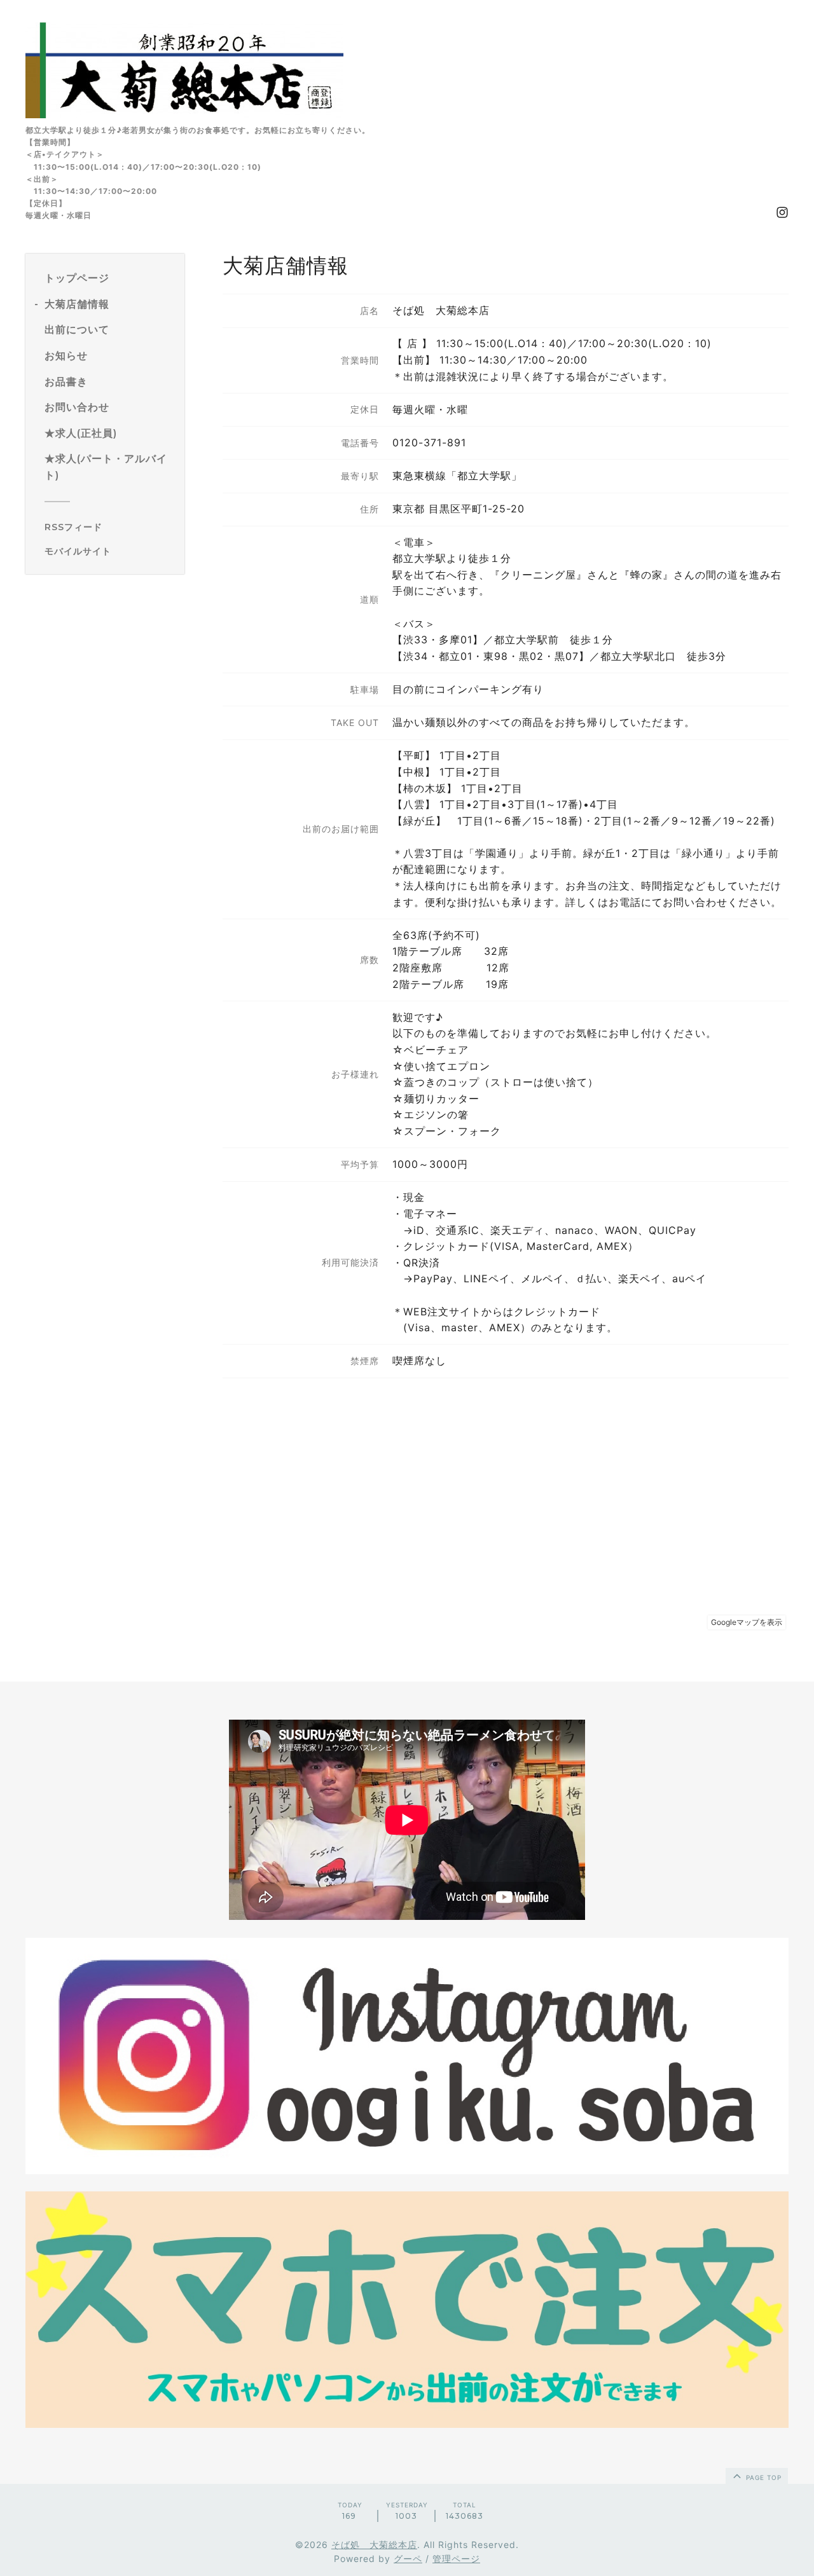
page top (762, 2477)
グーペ (408, 2559)
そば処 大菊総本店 (374, 2545)
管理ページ (456, 2559)
